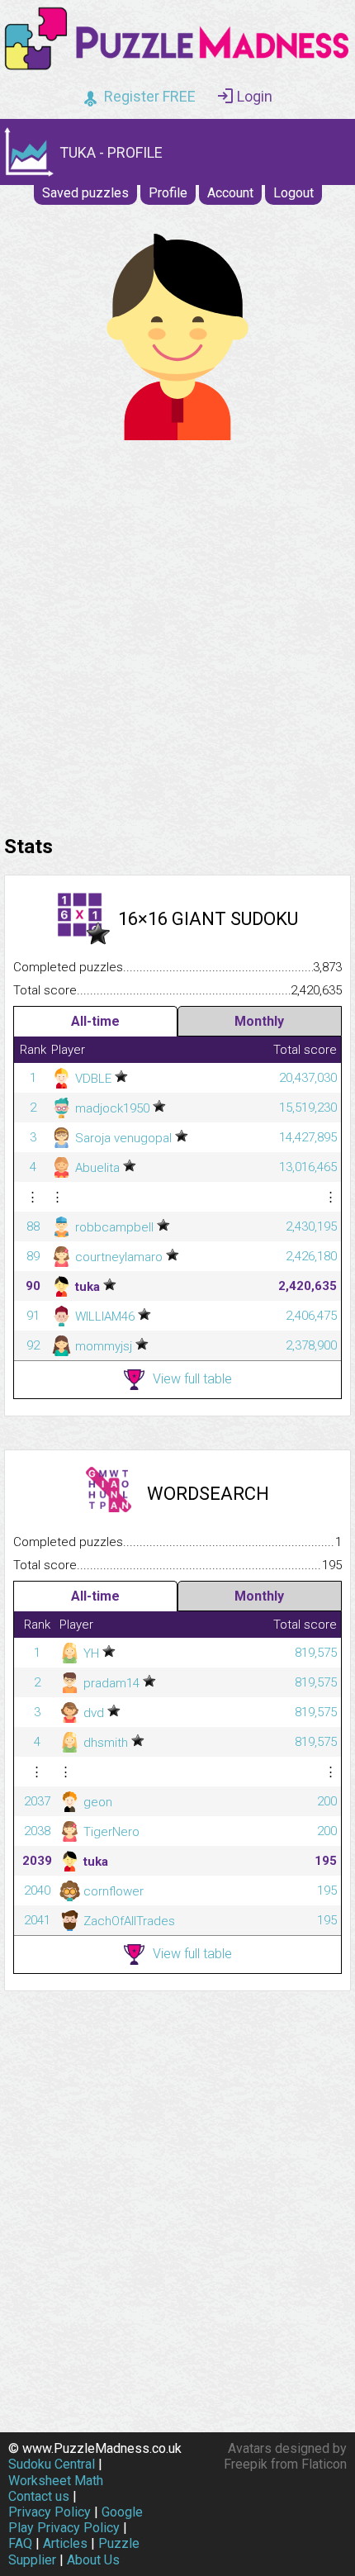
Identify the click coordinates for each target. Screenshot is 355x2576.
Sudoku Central (52, 2464)
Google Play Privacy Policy (76, 2520)
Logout (293, 193)
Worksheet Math (56, 2481)
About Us (93, 2560)
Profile (168, 193)
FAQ (20, 2543)
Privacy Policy (50, 2512)
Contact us (39, 2496)
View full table (192, 1379)
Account (230, 193)
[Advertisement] (177, 633)
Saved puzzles (85, 193)
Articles (65, 2543)
